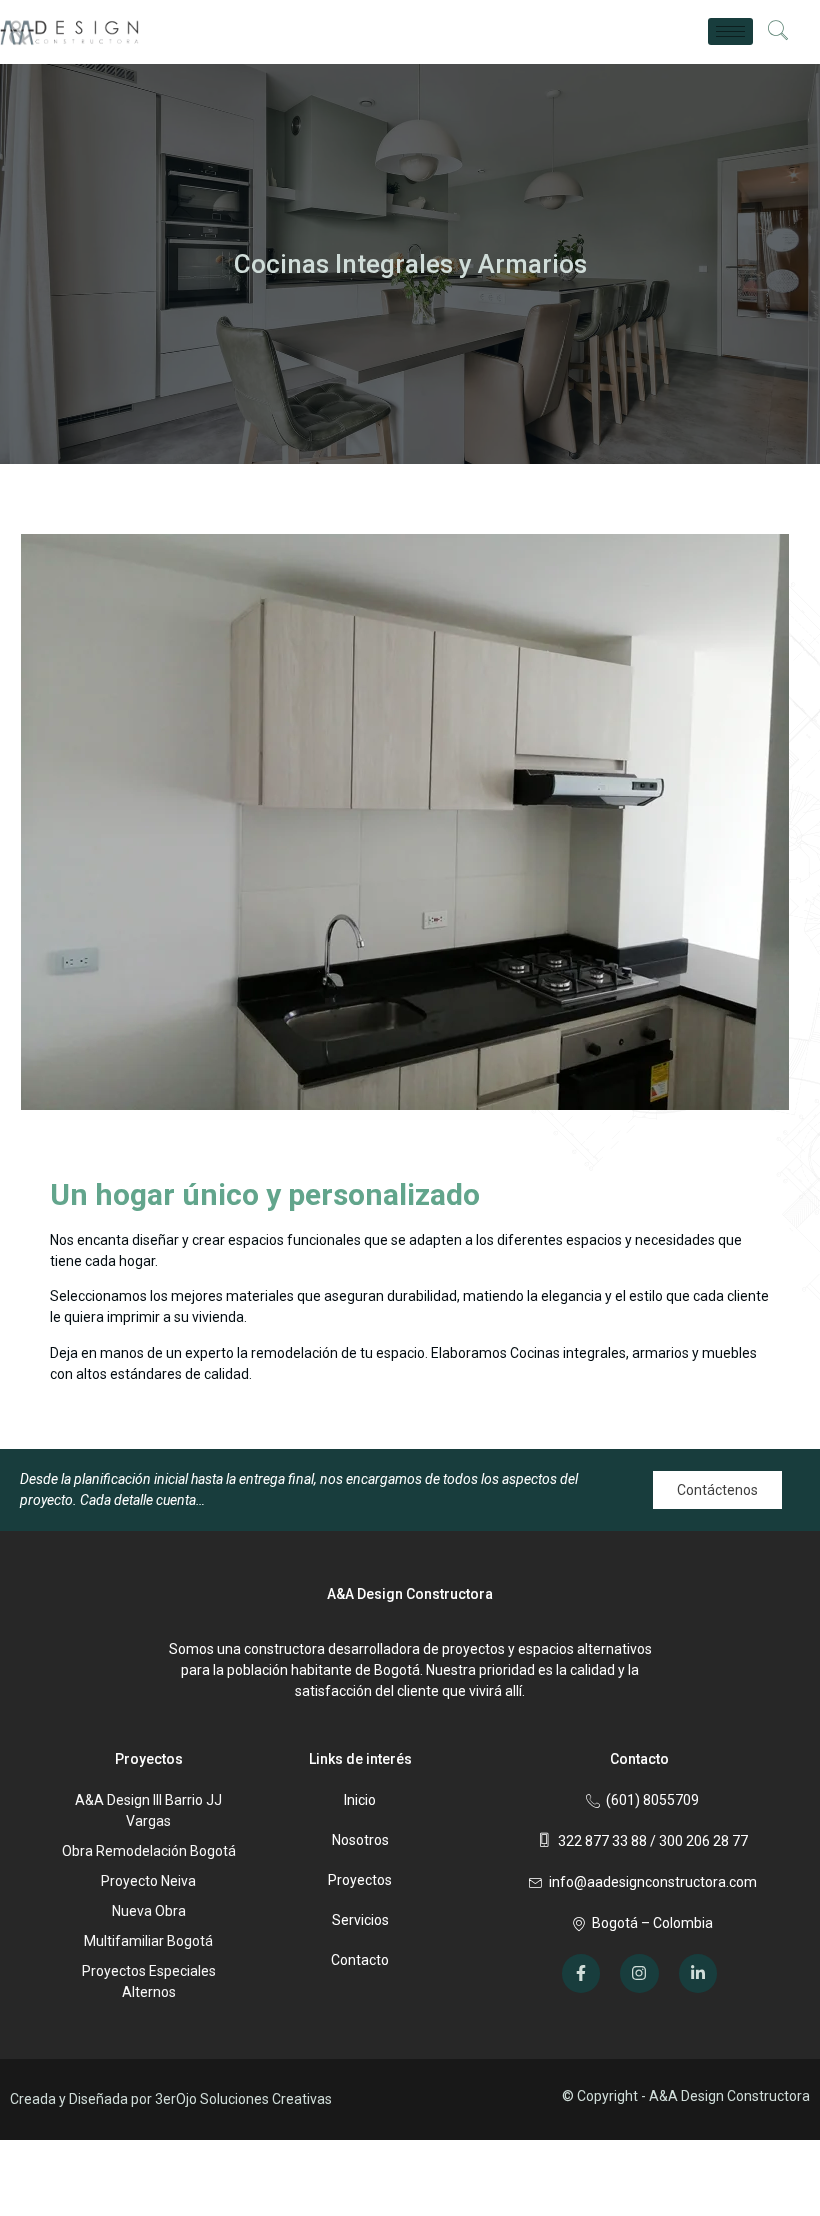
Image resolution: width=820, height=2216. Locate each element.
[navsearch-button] (778, 32)
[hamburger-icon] (730, 31)
